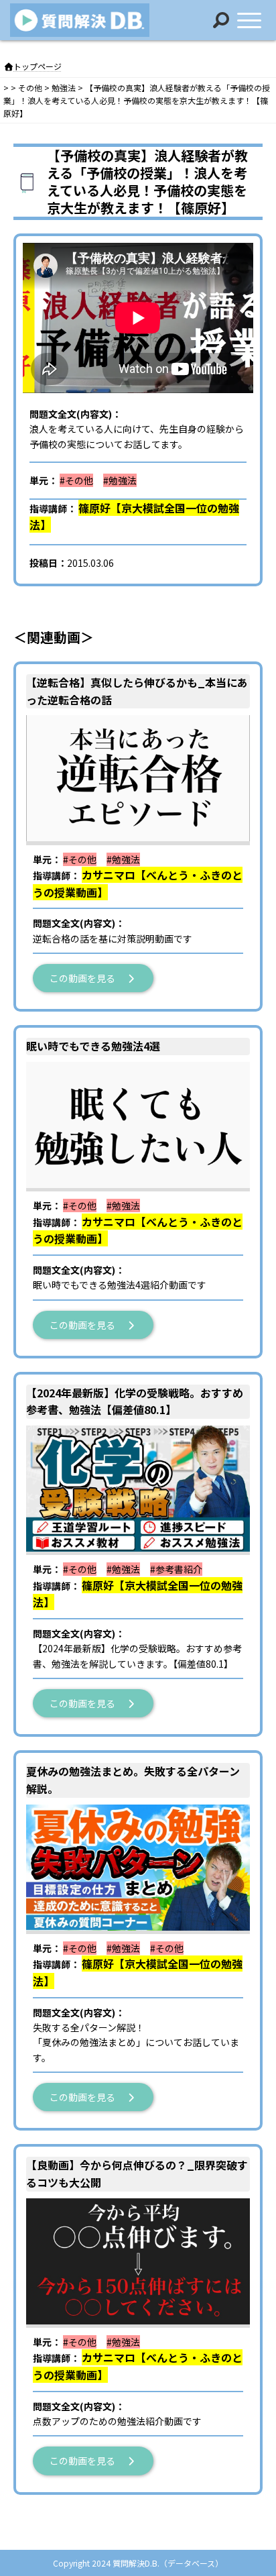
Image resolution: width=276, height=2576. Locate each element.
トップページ (38, 66)
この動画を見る (87, 978)
